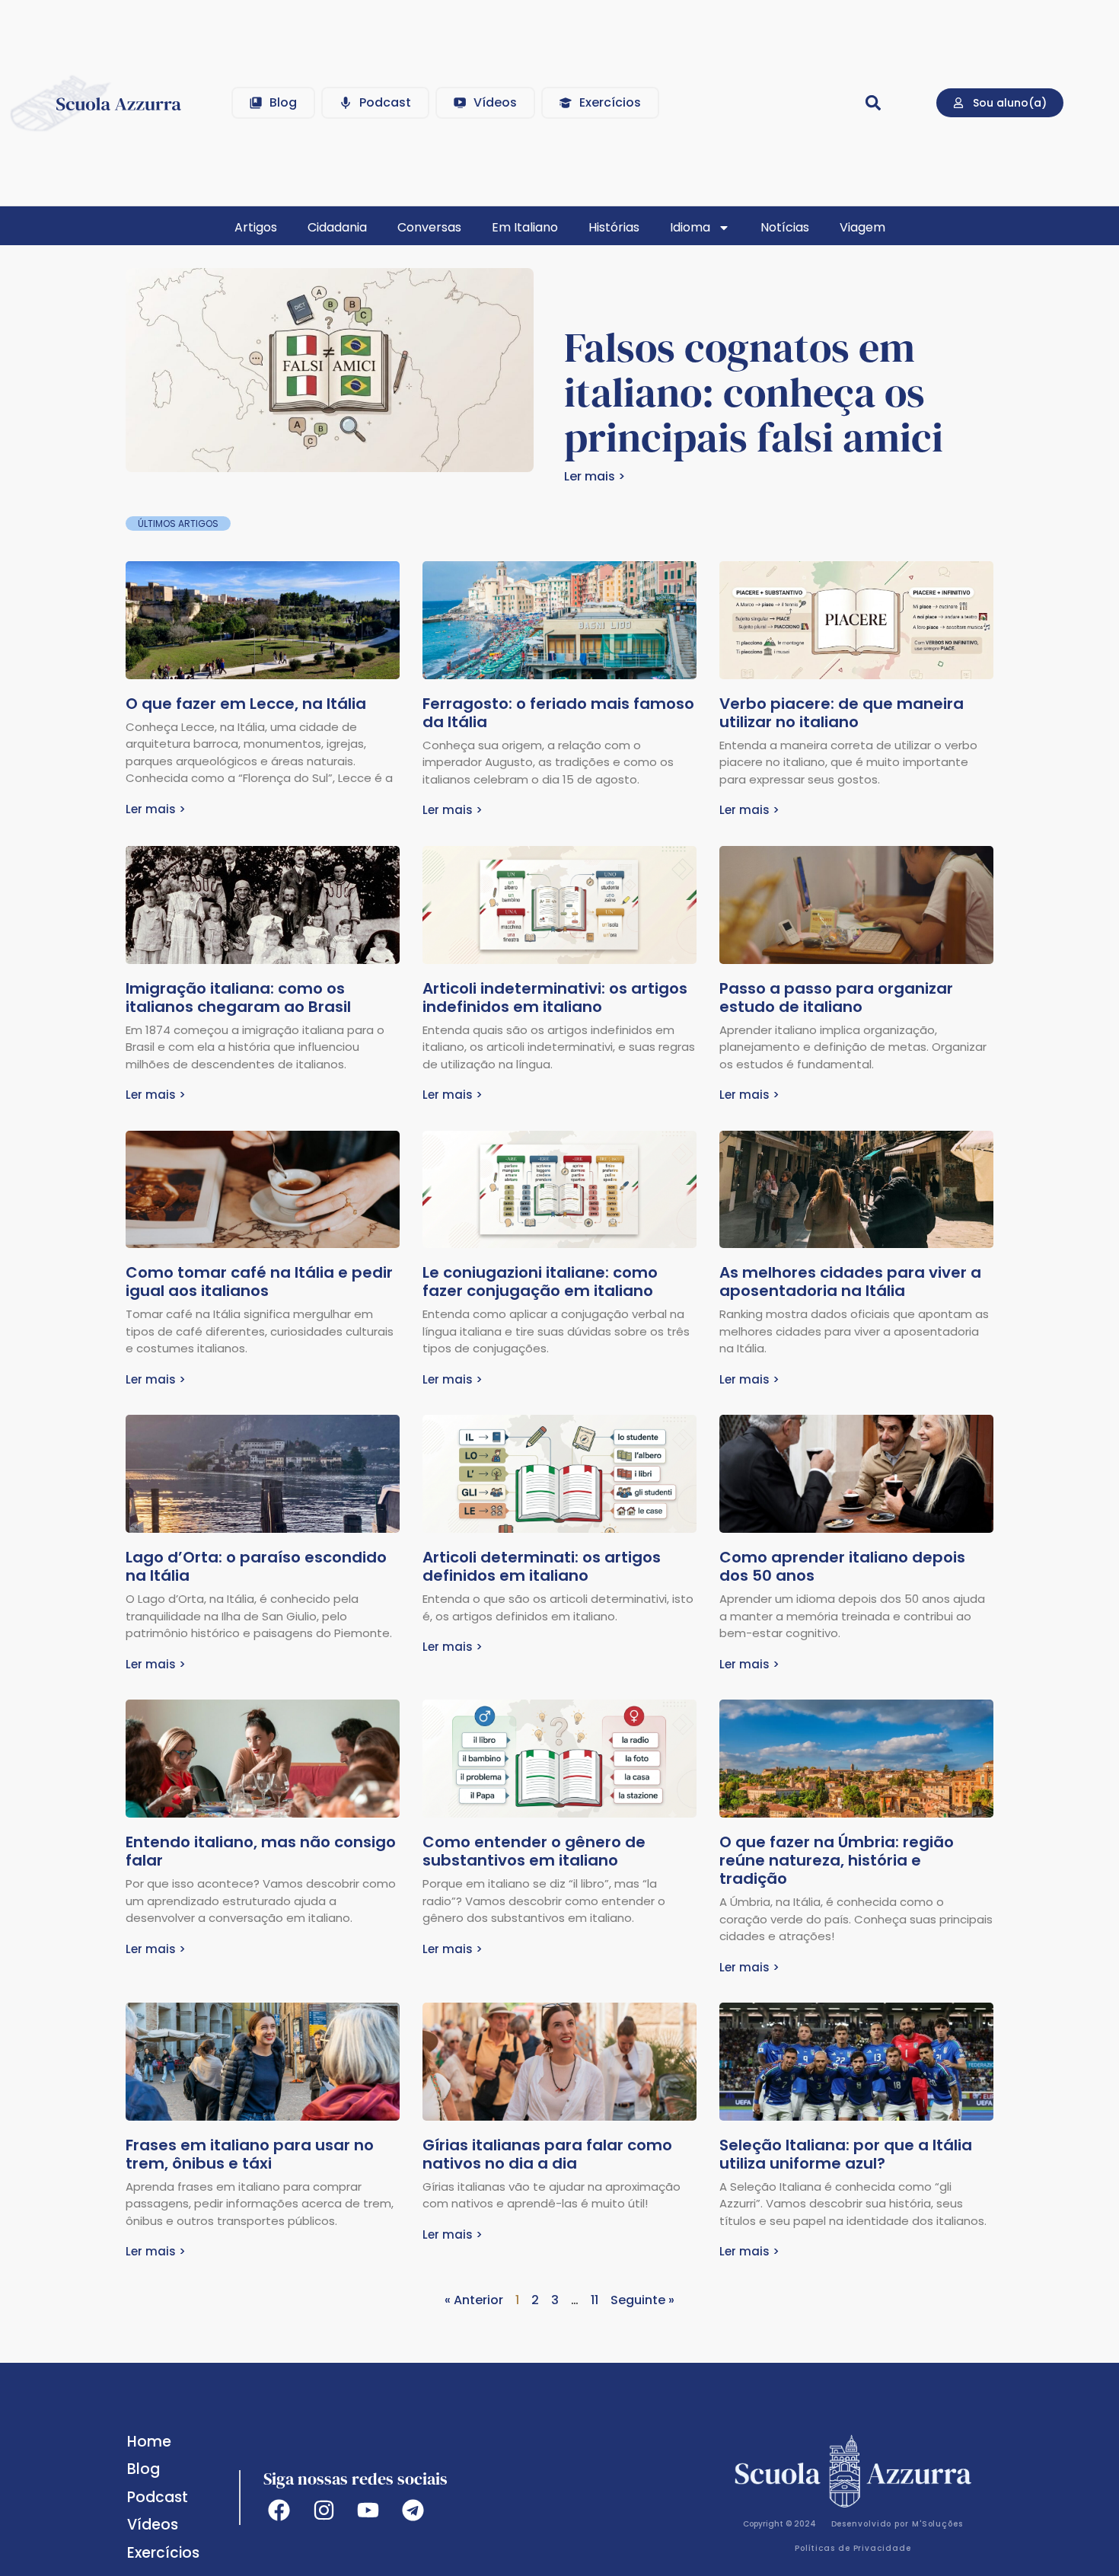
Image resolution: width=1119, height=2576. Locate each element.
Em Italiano (525, 227)
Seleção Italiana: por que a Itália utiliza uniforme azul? (846, 2154)
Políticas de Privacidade (853, 2548)
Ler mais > (595, 476)
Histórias (614, 227)
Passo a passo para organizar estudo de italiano (836, 998)
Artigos (256, 227)
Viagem (862, 227)
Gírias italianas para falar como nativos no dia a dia (547, 2154)
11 (595, 2300)
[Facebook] (279, 2510)
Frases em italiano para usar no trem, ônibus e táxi (250, 2154)
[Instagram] (324, 2510)
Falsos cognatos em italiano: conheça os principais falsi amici (754, 393)
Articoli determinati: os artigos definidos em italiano (542, 1566)
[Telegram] (413, 2510)
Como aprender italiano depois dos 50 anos (842, 1566)
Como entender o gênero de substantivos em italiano (534, 1851)
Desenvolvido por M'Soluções (897, 2524)
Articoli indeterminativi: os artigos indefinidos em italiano (555, 998)
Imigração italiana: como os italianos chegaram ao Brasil (238, 998)
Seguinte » (642, 2300)
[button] (873, 102)
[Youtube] (369, 2510)
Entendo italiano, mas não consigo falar (261, 1851)
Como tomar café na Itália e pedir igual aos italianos (259, 1282)
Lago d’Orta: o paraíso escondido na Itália (256, 1566)
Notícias (785, 227)
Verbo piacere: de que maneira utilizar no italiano (842, 713)
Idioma (690, 227)
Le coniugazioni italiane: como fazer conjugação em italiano (540, 1282)
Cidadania (337, 227)
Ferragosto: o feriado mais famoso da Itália (558, 713)
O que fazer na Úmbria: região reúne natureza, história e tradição (837, 1860)
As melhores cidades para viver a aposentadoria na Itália (850, 1282)
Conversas (429, 227)
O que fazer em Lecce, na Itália (246, 704)
